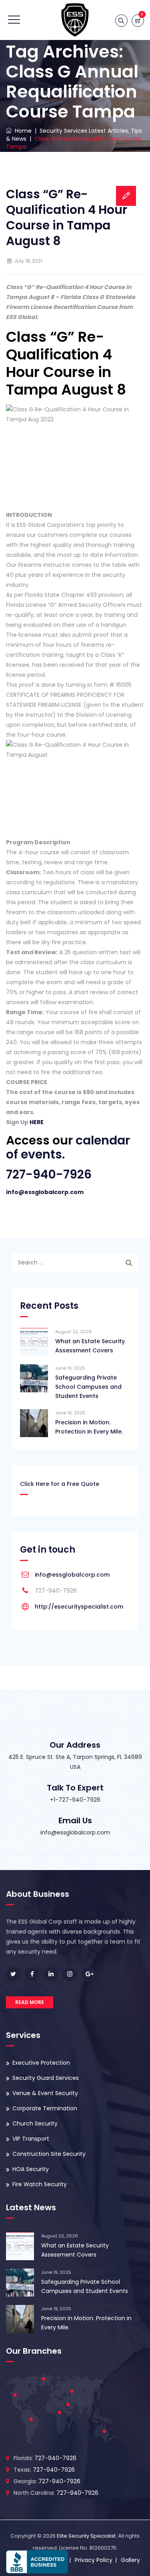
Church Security (35, 2123)
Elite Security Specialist (86, 2536)
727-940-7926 (49, 1174)
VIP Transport (31, 2139)
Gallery (130, 2560)
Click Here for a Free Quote (60, 1484)
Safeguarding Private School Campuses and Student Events (88, 1387)
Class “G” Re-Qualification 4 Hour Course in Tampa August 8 (67, 217)
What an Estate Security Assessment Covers (90, 1346)
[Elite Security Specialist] (75, 20)
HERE (37, 1122)
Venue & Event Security (45, 2093)
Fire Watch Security (40, 2184)
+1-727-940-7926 (75, 1800)
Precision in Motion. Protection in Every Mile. (89, 1427)
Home (22, 131)
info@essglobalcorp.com (45, 1192)
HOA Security (31, 2169)
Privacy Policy (94, 2560)
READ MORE (30, 2002)
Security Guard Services (46, 2078)
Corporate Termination (45, 2108)
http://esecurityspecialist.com (79, 1607)
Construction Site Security (49, 2154)
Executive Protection (41, 2063)
